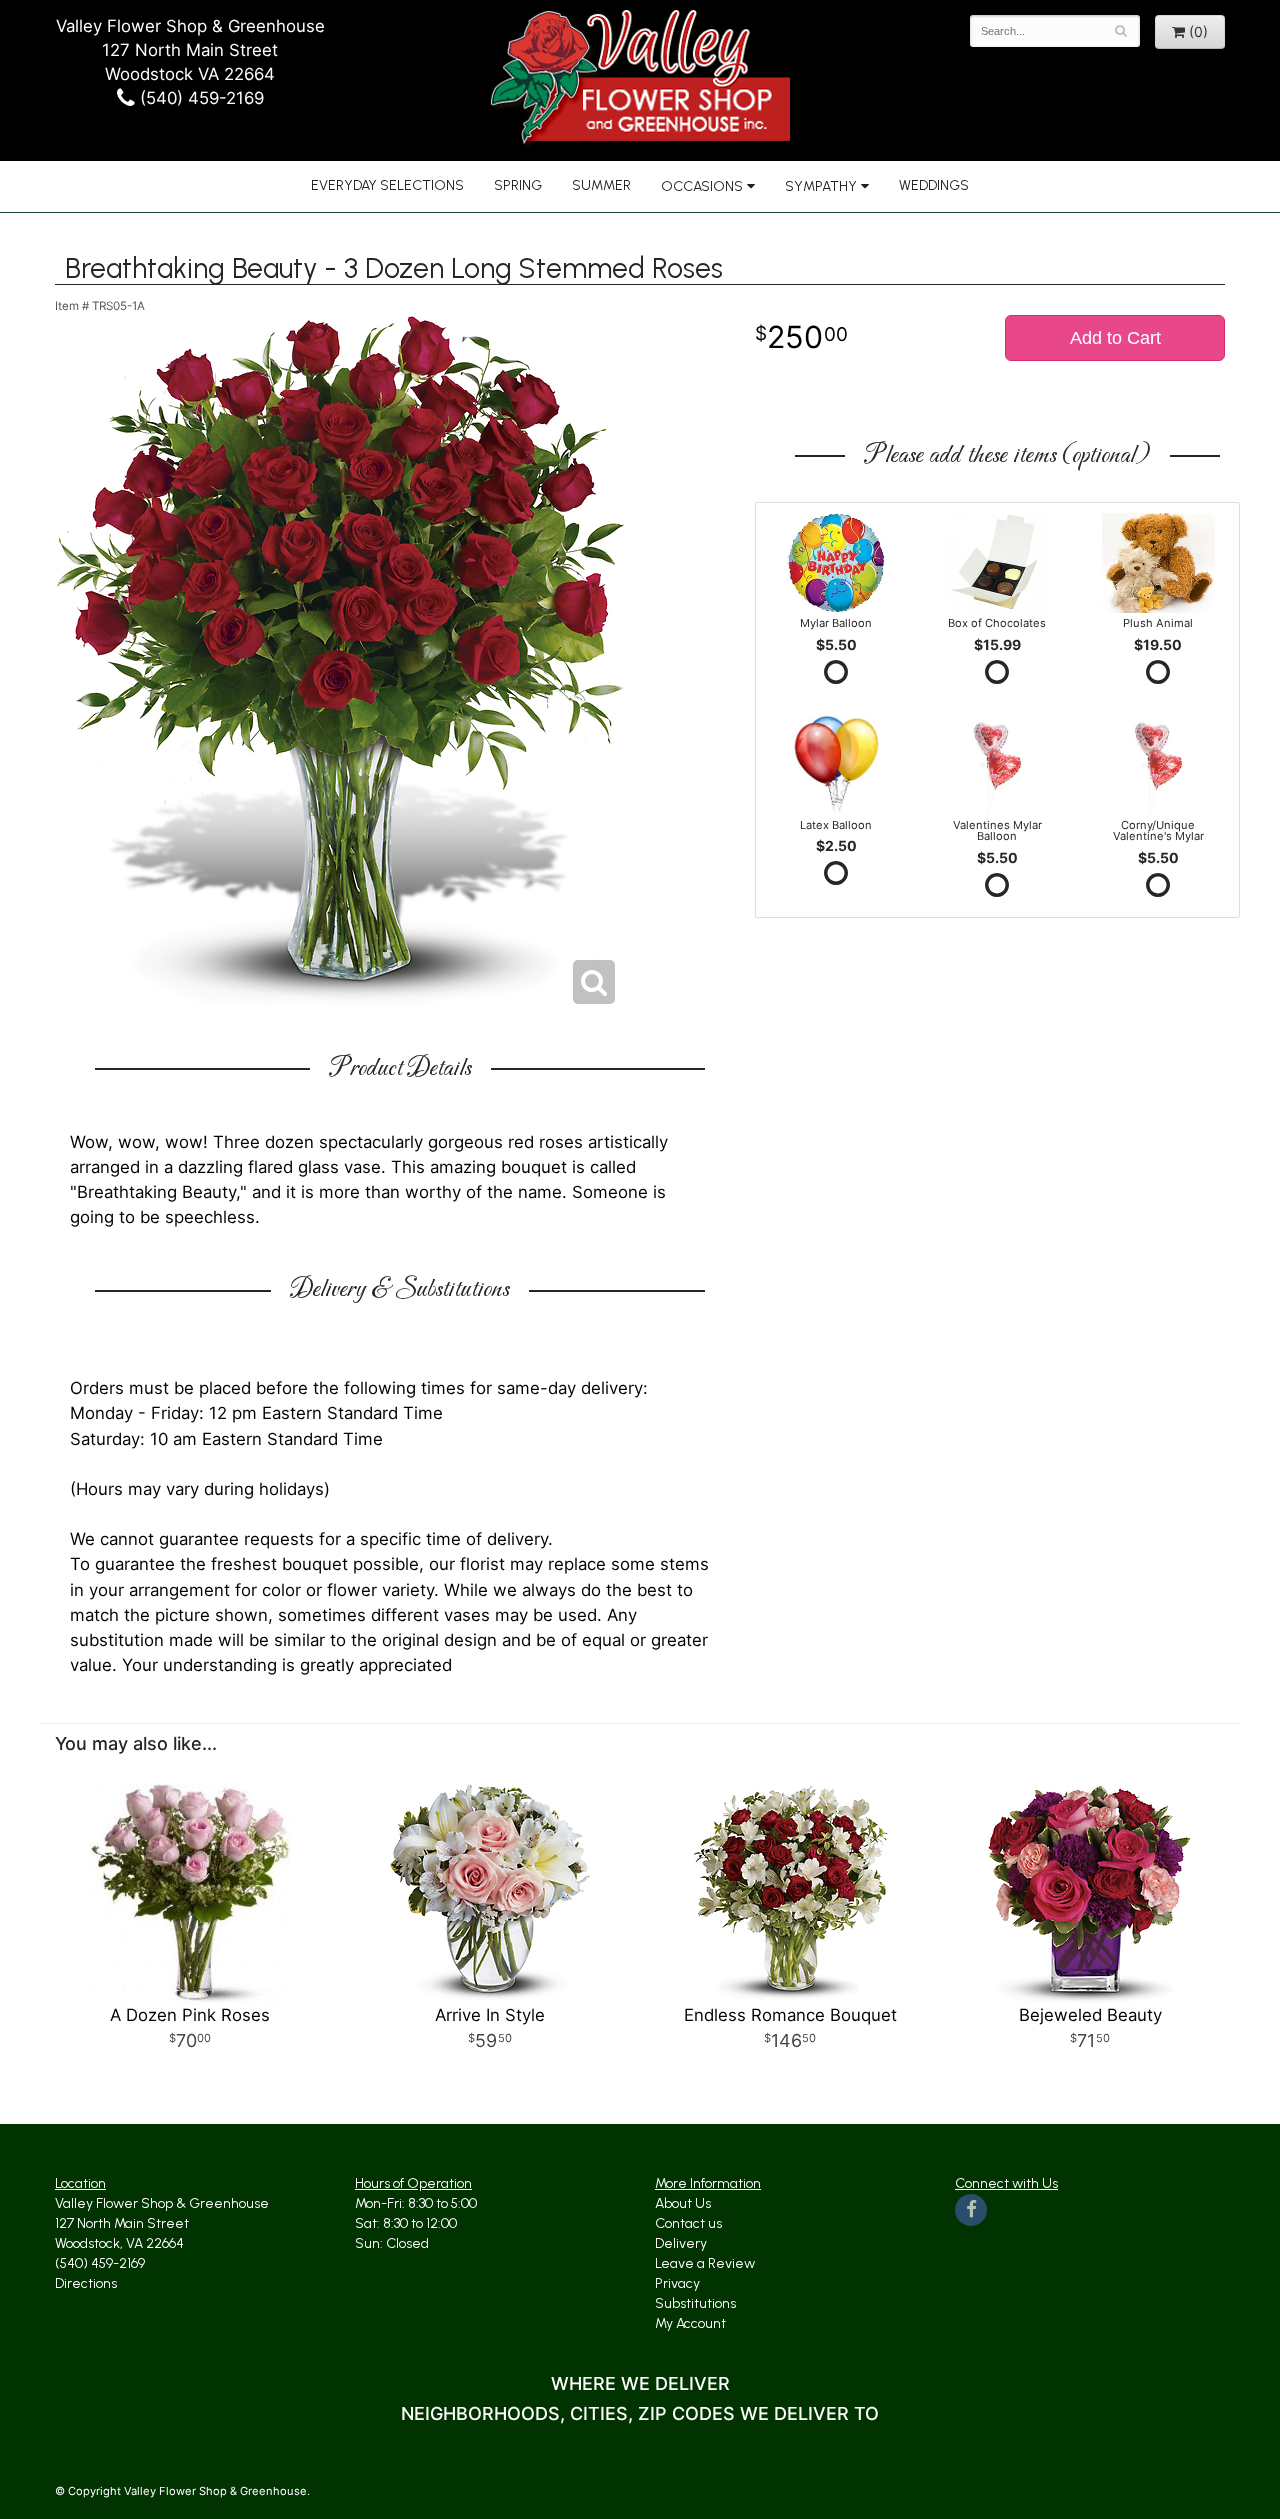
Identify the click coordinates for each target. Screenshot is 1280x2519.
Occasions (702, 186)
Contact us (688, 2223)
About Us (683, 2203)
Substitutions (695, 2303)
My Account (690, 2323)
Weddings (934, 185)
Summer (601, 185)
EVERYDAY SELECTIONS (387, 185)
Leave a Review (705, 2263)
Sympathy (821, 186)
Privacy (677, 2283)
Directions (86, 2283)
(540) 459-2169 (199, 98)
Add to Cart (1115, 338)
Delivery (681, 2243)
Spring (518, 185)
